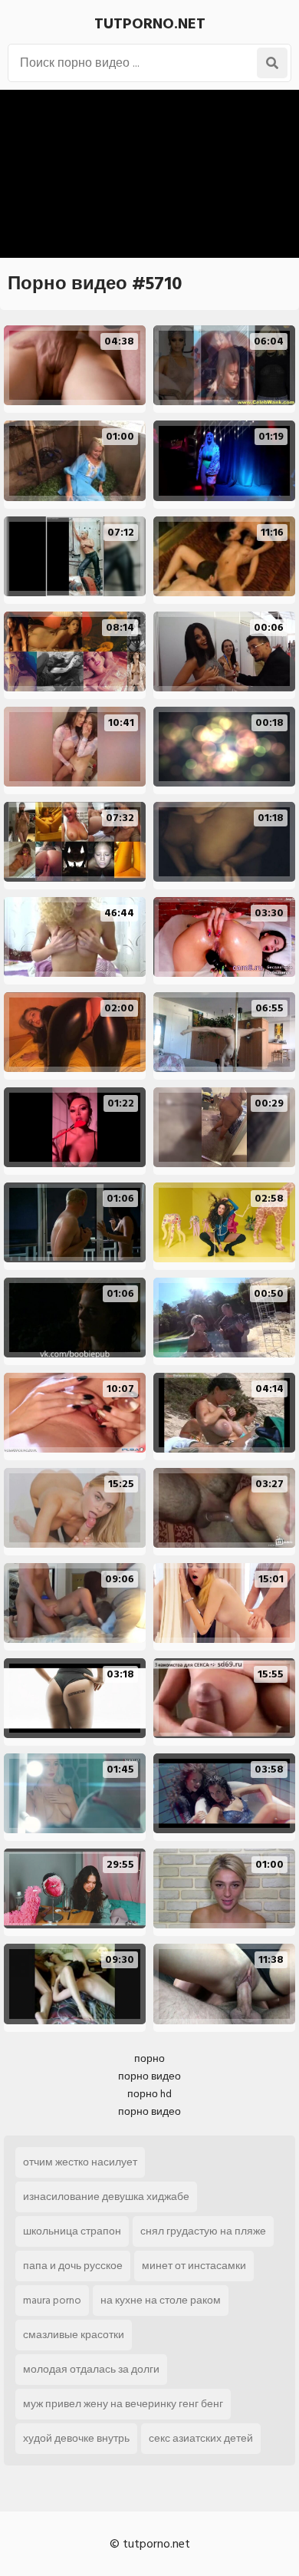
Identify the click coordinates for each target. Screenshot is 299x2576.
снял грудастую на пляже (203, 2231)
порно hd (149, 2094)
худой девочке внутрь (76, 2438)
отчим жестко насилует (80, 2162)
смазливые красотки (74, 2335)
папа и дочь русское (73, 2266)
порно (149, 2058)
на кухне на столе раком (161, 2300)
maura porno (52, 2300)
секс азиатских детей (201, 2438)
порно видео (149, 2076)
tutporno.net (150, 24)
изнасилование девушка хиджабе (106, 2197)
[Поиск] (272, 63)
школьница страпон (72, 2231)
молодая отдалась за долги (91, 2369)
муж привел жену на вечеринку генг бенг (123, 2404)
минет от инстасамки (194, 2266)
